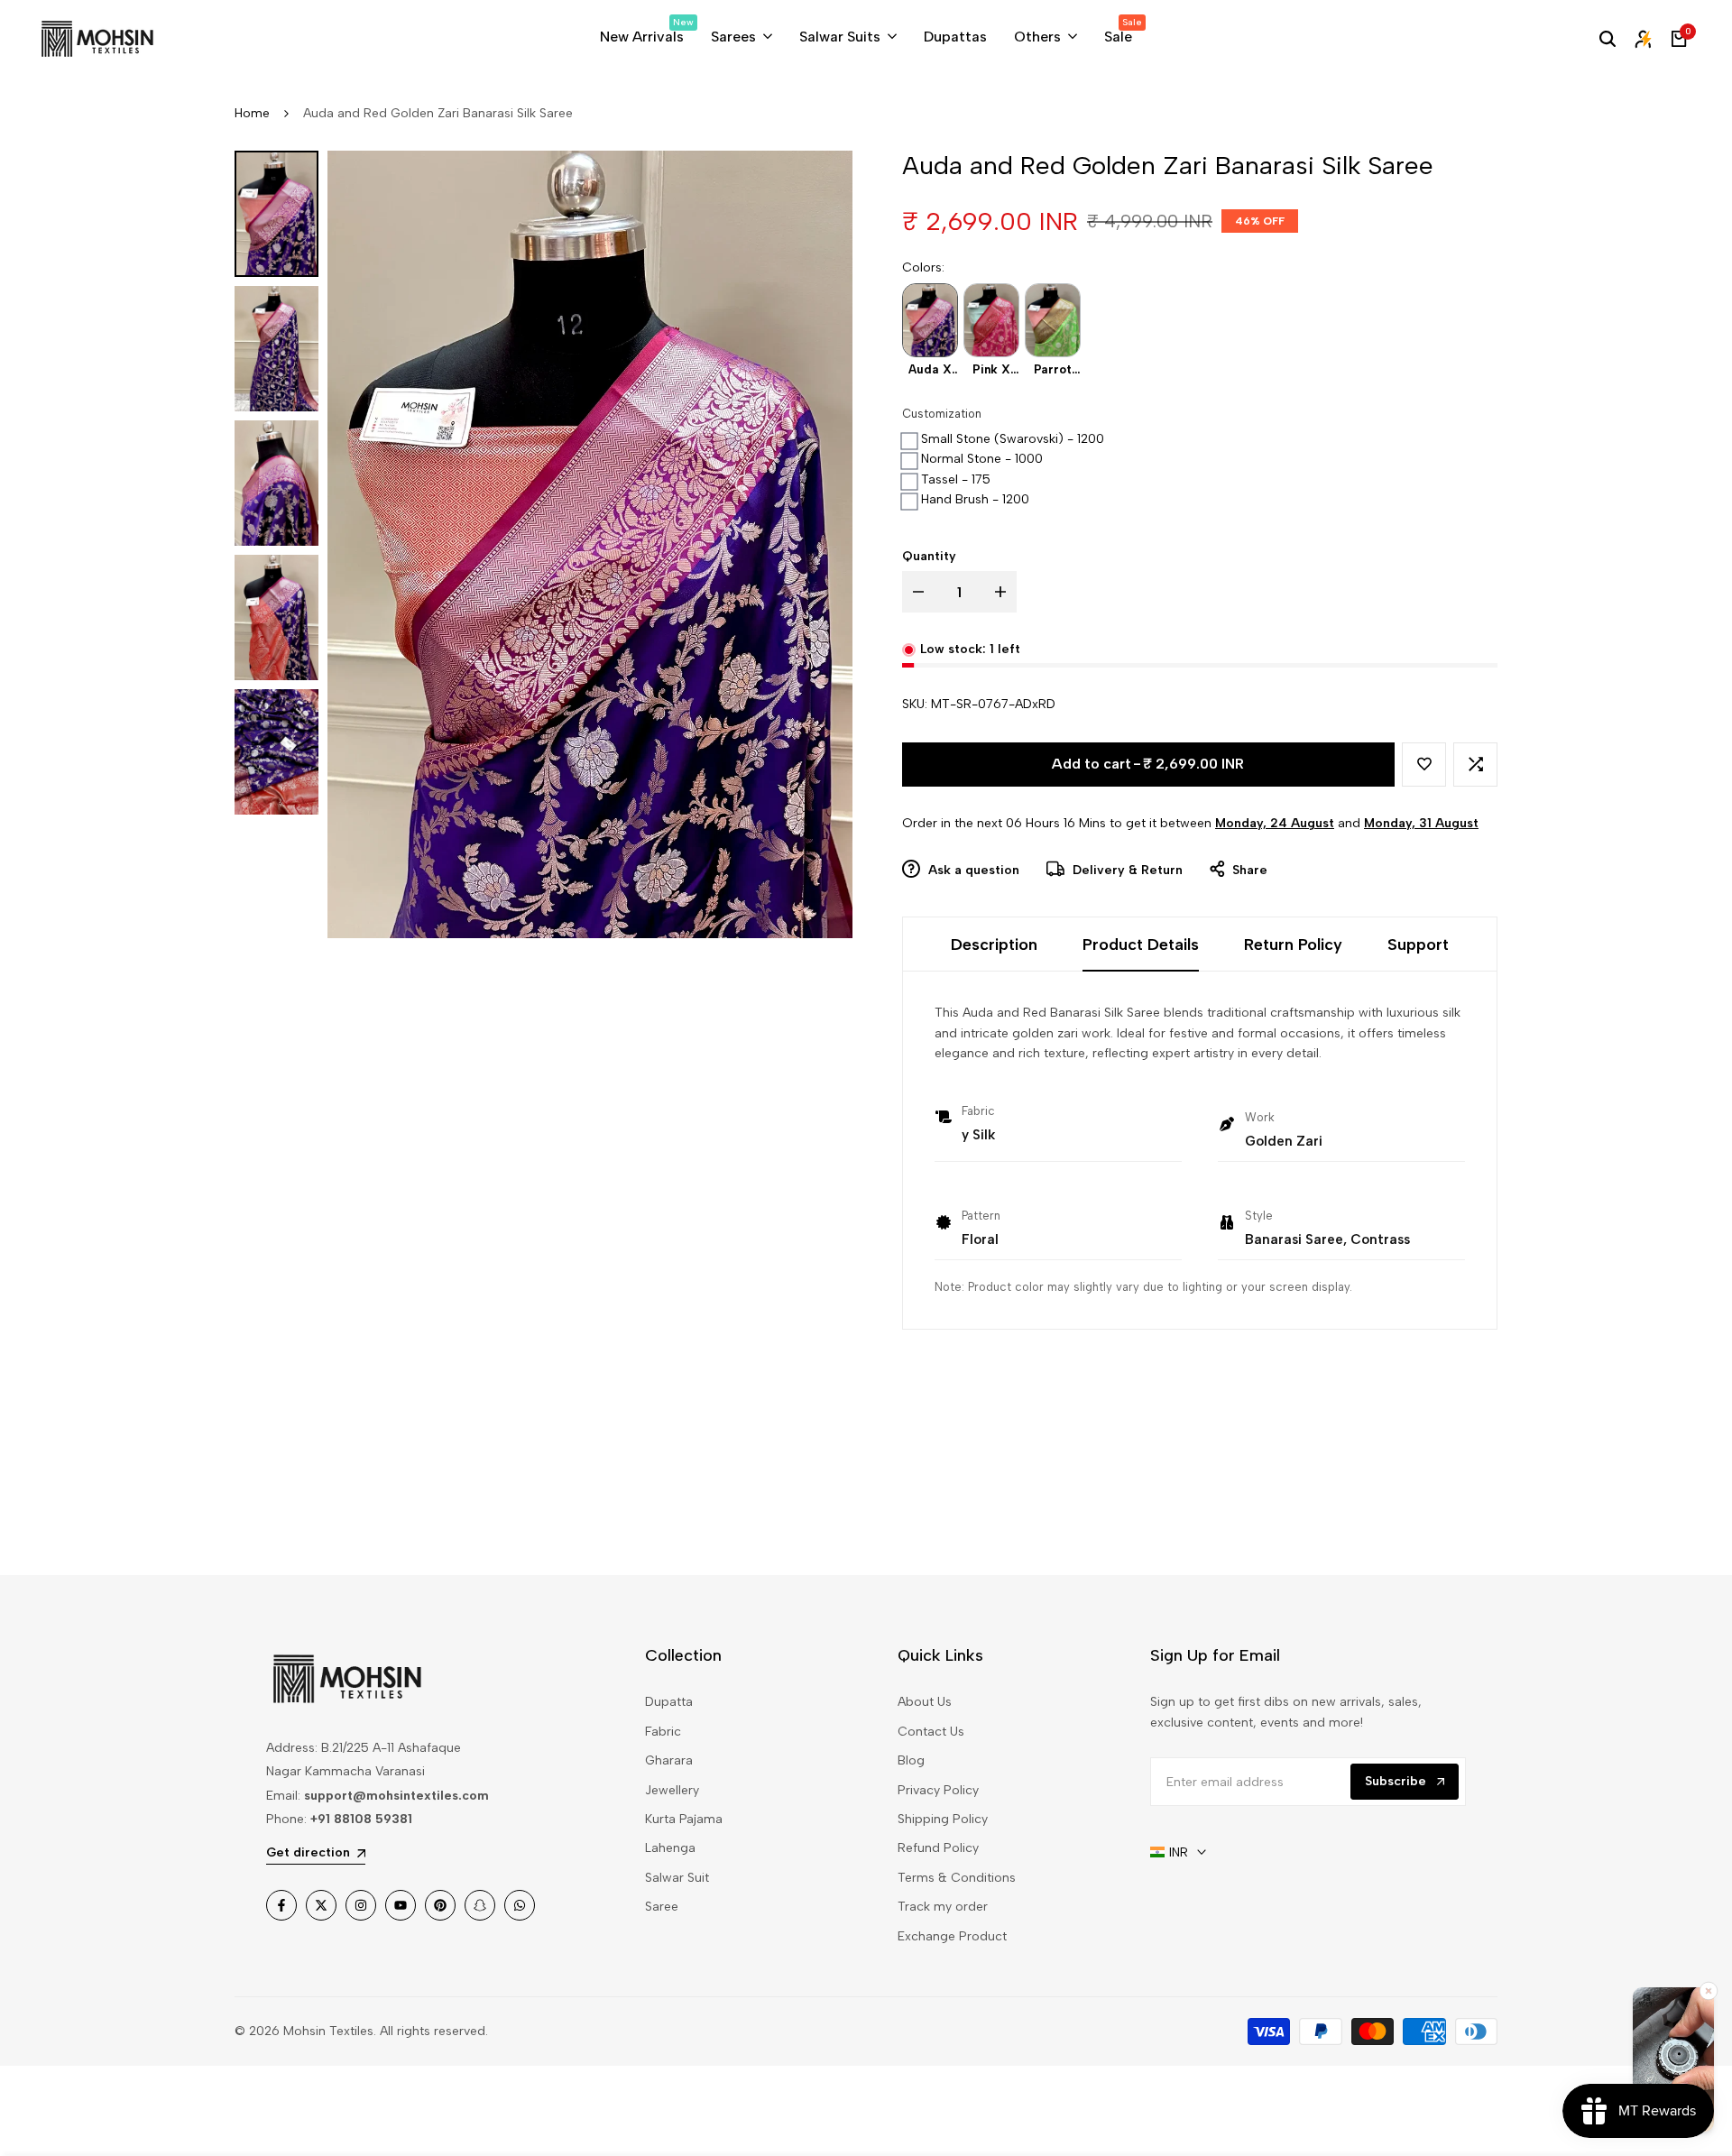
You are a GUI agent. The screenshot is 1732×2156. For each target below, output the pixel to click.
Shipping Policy (943, 1819)
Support (1418, 944)
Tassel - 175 (956, 479)
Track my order (943, 1907)
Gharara (669, 1760)
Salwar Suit (677, 1878)
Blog (911, 1760)
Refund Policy (938, 1848)
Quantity (929, 556)
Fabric (663, 1732)
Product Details (1141, 944)
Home (252, 113)
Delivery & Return (1126, 870)
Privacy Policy (938, 1790)
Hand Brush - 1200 (975, 499)
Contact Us (931, 1732)
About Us (925, 1702)
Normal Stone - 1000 (982, 459)
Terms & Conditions (957, 1878)
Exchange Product (952, 1936)
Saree (662, 1907)
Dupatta (669, 1702)
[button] (1424, 765)
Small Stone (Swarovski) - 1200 (1013, 439)
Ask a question (972, 870)
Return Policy (1293, 944)
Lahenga (670, 1848)
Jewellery (672, 1790)
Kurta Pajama (684, 1819)
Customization (942, 414)
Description (994, 944)
